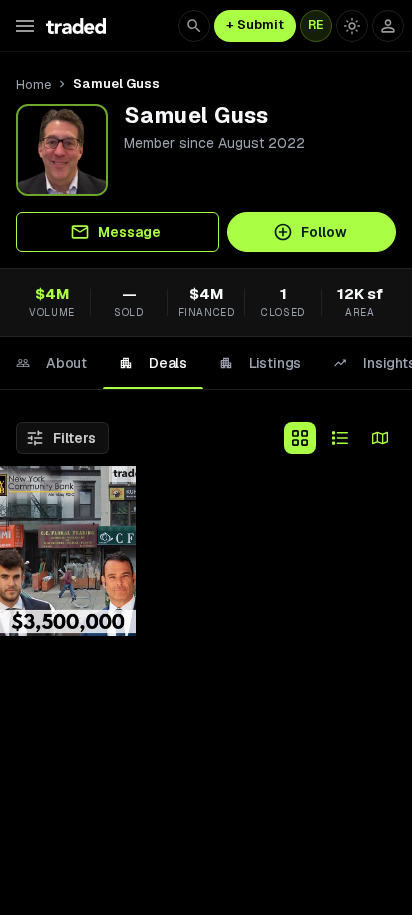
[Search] (194, 26)
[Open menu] (25, 26)
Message (129, 232)
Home (33, 84)
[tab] (51, 363)
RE (316, 25)
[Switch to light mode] (352, 26)
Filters (74, 438)
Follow (324, 232)
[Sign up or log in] (388, 26)
